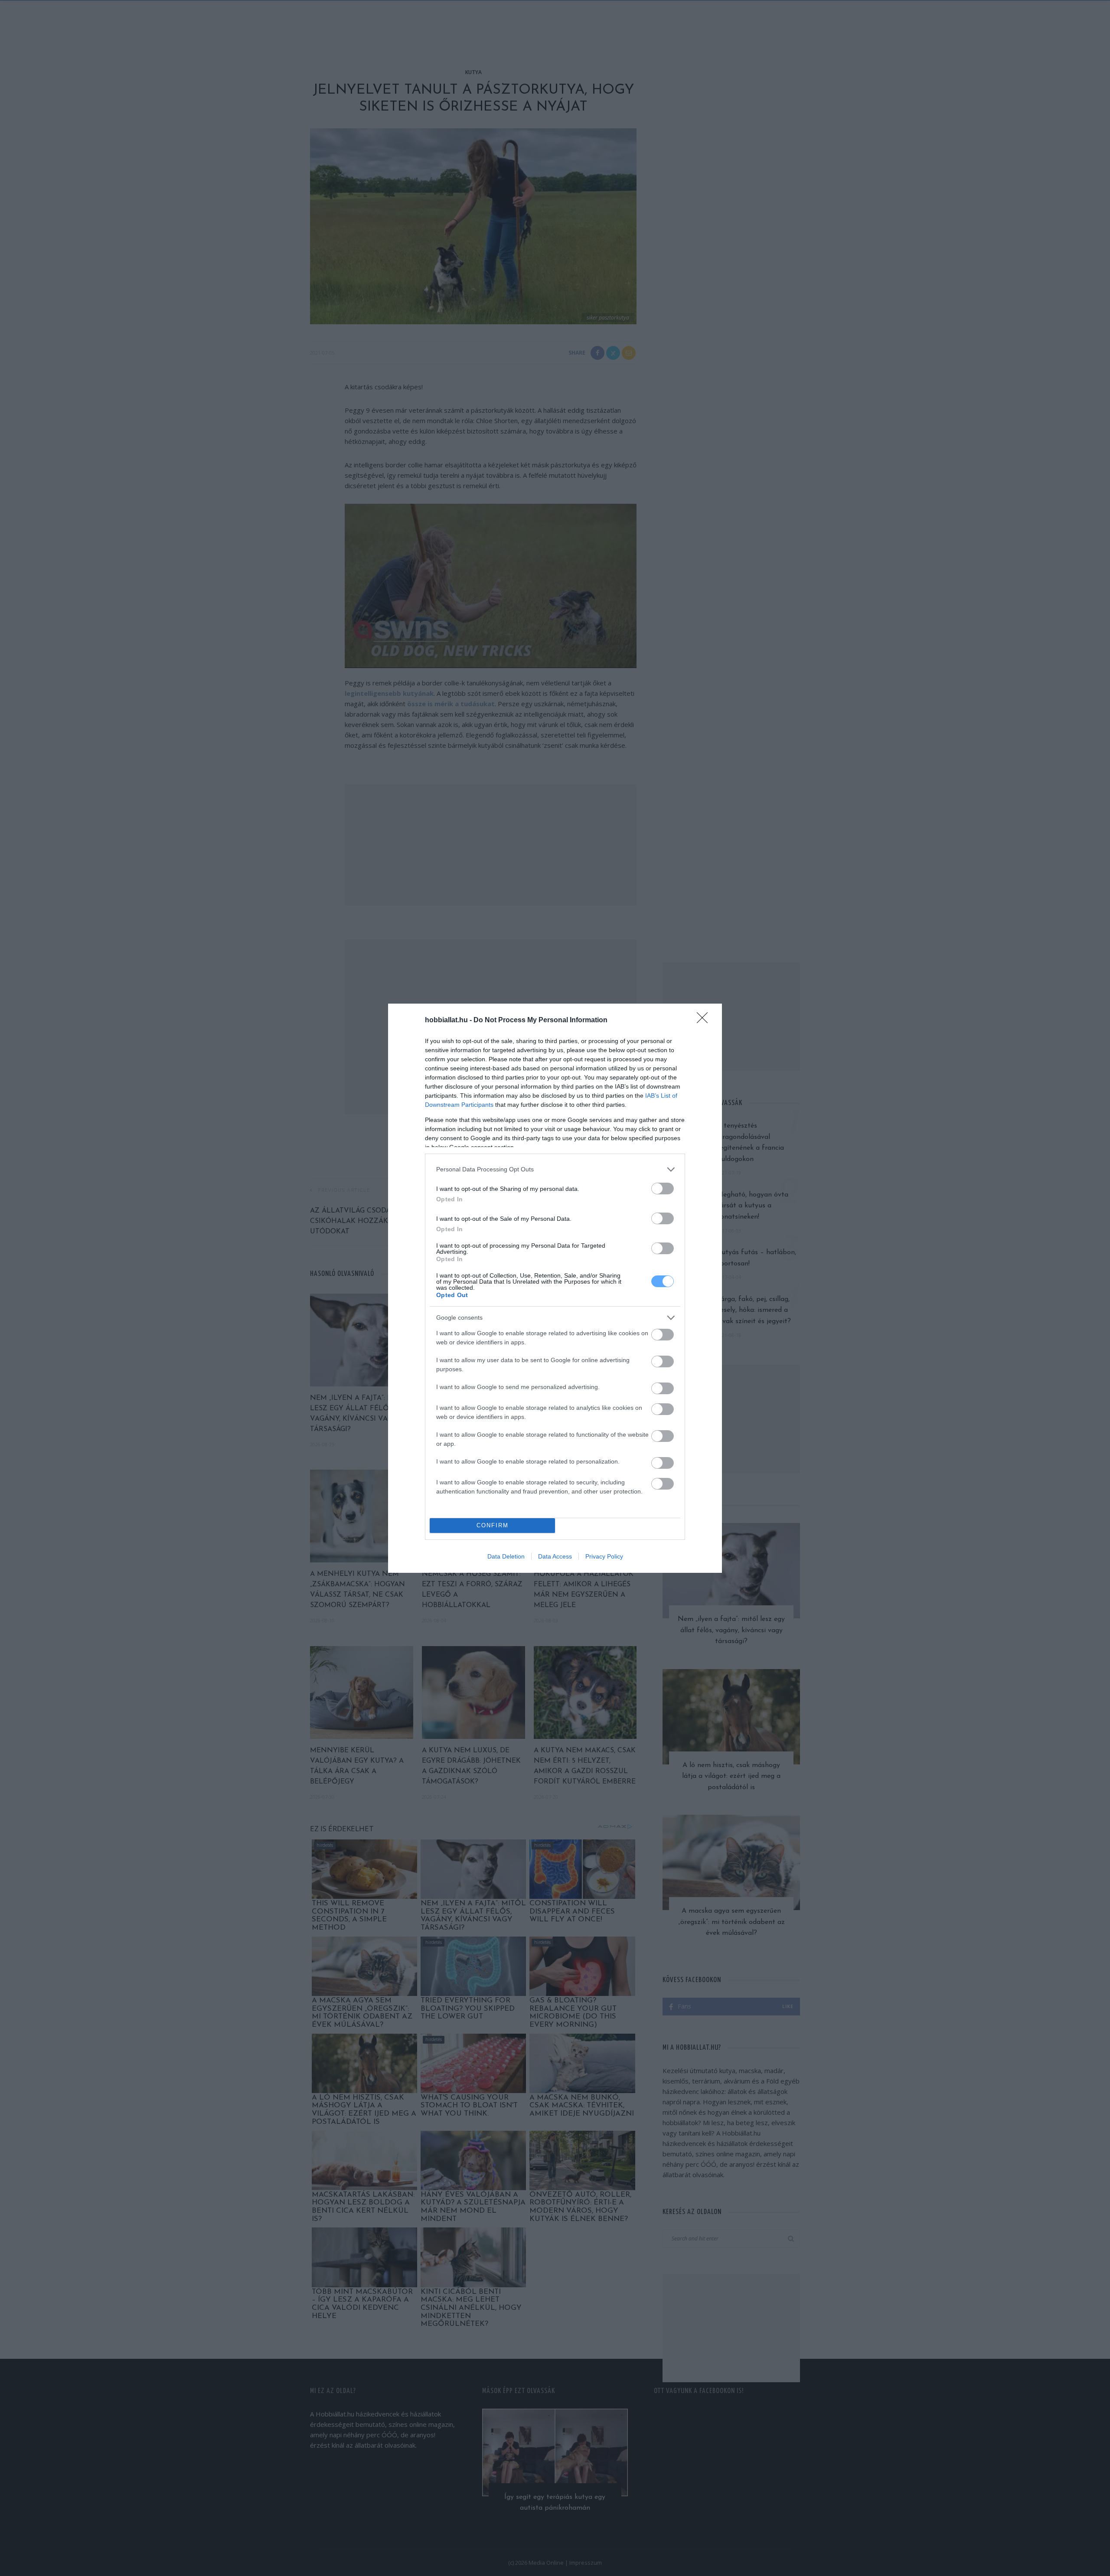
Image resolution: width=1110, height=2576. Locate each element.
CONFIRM (493, 1525)
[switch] (663, 1189)
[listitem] (555, 1169)
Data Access (555, 1556)
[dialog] (555, 1288)
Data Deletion (506, 1556)
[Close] (705, 1021)
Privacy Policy (604, 1556)
